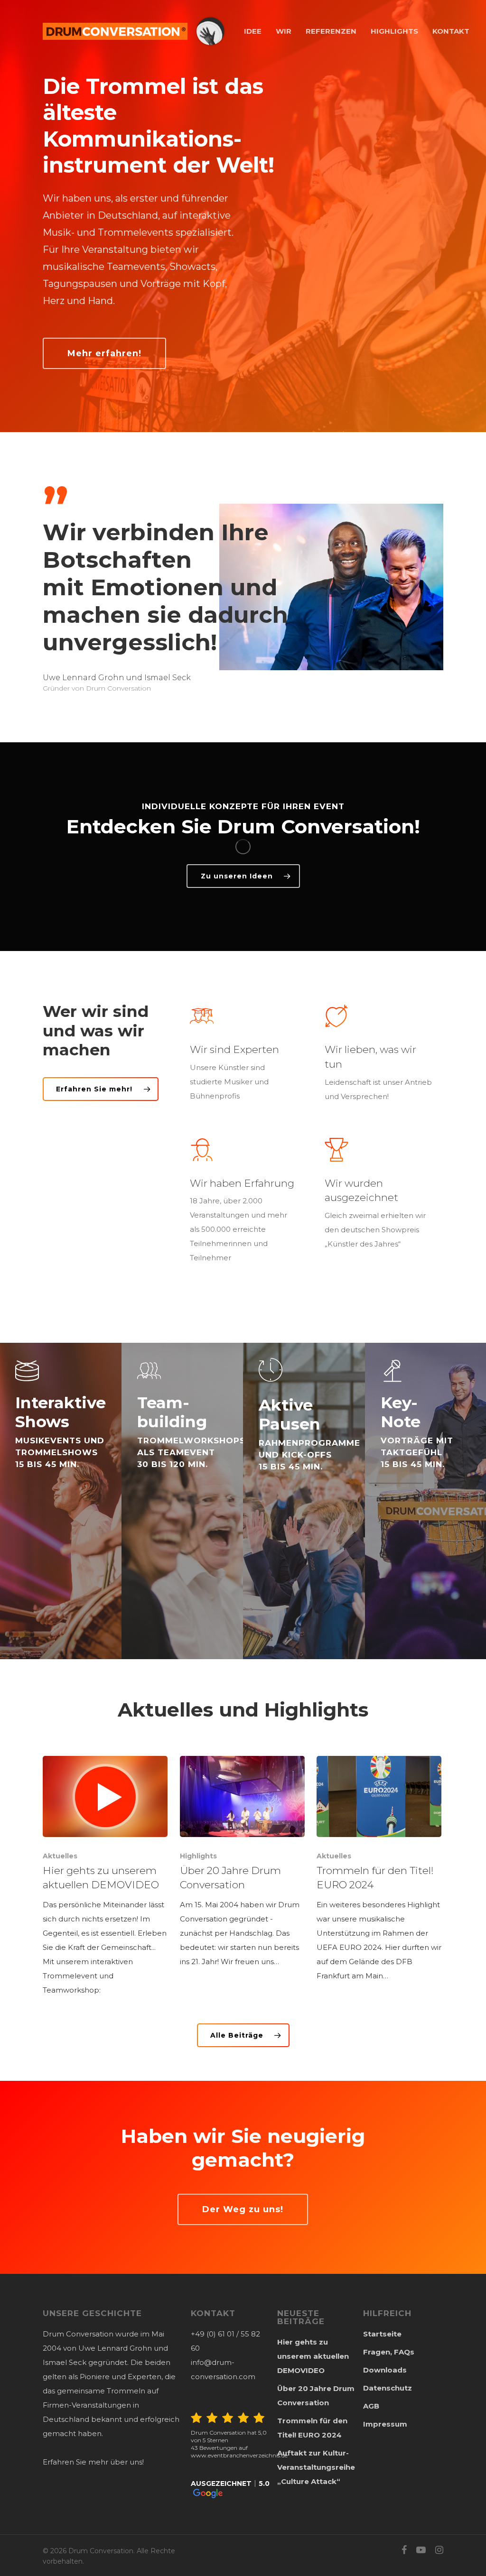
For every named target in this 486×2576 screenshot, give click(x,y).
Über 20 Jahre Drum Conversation (316, 2396)
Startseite (382, 2334)
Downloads (385, 2370)
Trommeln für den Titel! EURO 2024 (312, 2428)
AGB (371, 2406)
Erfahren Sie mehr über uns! (93, 2462)
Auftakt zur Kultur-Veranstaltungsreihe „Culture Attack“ (316, 2467)
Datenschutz (388, 2388)
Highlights (198, 1856)
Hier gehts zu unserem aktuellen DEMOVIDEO (313, 2356)
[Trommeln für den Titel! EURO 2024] (379, 1870)
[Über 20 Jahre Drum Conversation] (242, 1862)
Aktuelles (60, 1856)
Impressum (385, 2424)
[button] (231, 2489)
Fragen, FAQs (389, 2352)
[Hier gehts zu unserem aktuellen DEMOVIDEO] (105, 1877)
